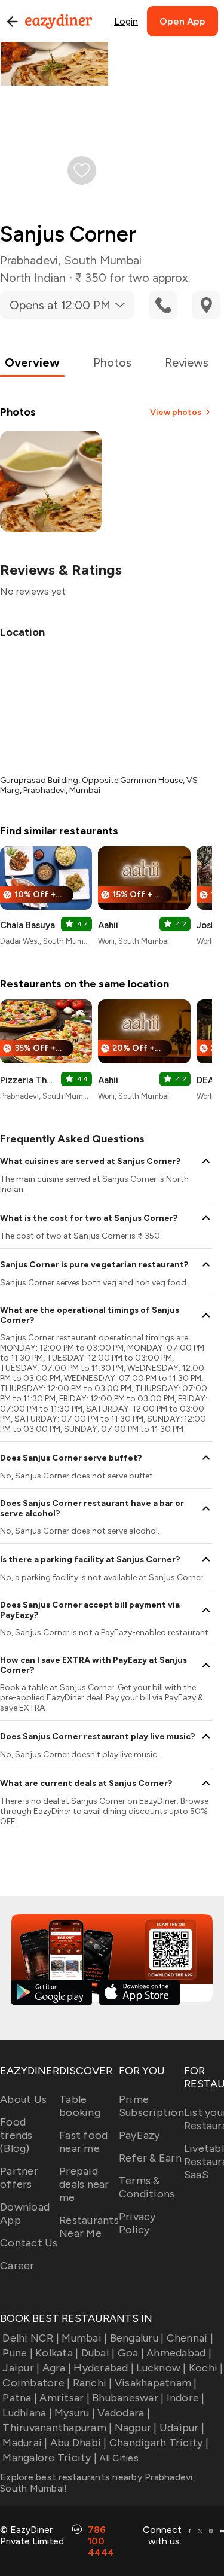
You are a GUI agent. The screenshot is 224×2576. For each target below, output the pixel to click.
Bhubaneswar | (128, 2398)
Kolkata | (57, 2353)
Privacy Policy (137, 2223)
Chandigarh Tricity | (159, 2443)
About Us (23, 2099)
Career (17, 2266)
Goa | (131, 2353)
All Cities (118, 2458)
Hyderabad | (104, 2368)
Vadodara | (124, 2413)
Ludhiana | (27, 2413)
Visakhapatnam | (156, 2383)
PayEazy (139, 2135)
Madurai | (25, 2443)
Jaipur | (21, 2368)
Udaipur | (182, 2428)
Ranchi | (92, 2383)
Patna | (20, 2398)
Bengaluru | (137, 2338)
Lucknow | (161, 2368)
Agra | (57, 2368)
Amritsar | (65, 2398)
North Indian (33, 278)
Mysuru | (75, 2413)
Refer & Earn (150, 2158)
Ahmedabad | (179, 2353)
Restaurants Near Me (89, 2227)
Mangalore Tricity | (50, 2458)
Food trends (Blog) (16, 2135)
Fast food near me (83, 2142)
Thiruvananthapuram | (57, 2428)
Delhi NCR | (31, 2338)
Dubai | (98, 2353)
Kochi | (206, 2368)
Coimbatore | (36, 2383)
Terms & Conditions (147, 2187)
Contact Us (29, 2243)
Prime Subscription (151, 2106)
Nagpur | (136, 2428)
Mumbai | (84, 2338)
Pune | (18, 2353)
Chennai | (190, 2338)
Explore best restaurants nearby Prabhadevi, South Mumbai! (98, 2483)
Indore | (185, 2398)
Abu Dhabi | (79, 2443)
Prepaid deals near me (84, 2184)
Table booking (80, 2106)
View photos (176, 412)
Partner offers (19, 2178)
